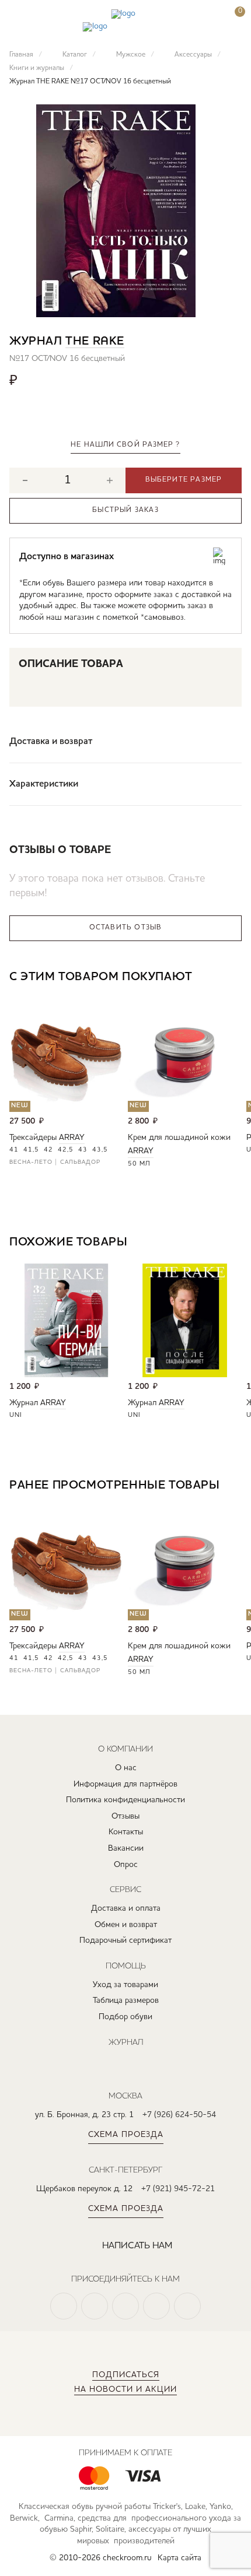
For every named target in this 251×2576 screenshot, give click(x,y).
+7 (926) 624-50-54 (179, 2115)
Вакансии (126, 1848)
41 (14, 1150)
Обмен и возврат (126, 1925)
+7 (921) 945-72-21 (178, 2189)
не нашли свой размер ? (125, 445)
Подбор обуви (125, 2017)
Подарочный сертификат (125, 1940)
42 (48, 1150)
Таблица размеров (126, 2001)
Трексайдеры (33, 1138)
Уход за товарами (125, 1985)
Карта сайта (179, 2558)
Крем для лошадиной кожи (179, 1138)
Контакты (126, 1832)
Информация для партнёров (125, 1784)
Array (72, 1138)
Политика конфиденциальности (125, 1800)
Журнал (24, 1403)
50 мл (139, 1164)
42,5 (66, 1150)
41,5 (31, 1150)
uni (16, 1415)
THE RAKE (95, 342)
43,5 (100, 1150)
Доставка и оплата (126, 1908)
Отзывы (125, 1816)
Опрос (126, 1865)
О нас (126, 1768)
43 (83, 1150)
